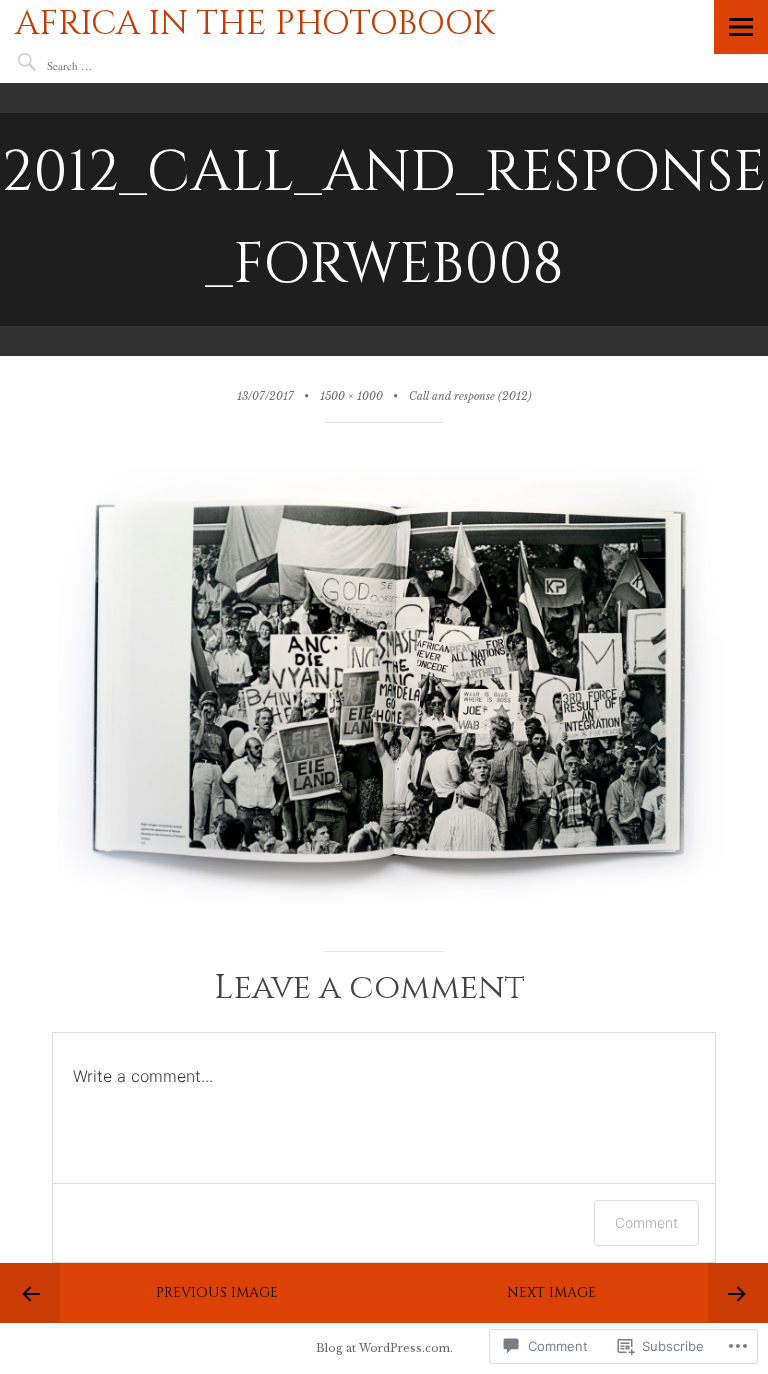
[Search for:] (106, 65)
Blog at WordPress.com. (384, 1348)
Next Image (551, 1292)
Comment (646, 1222)
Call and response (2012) (470, 396)
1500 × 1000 (351, 396)
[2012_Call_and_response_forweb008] (383, 910)
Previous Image (217, 1292)
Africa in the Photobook (255, 24)
